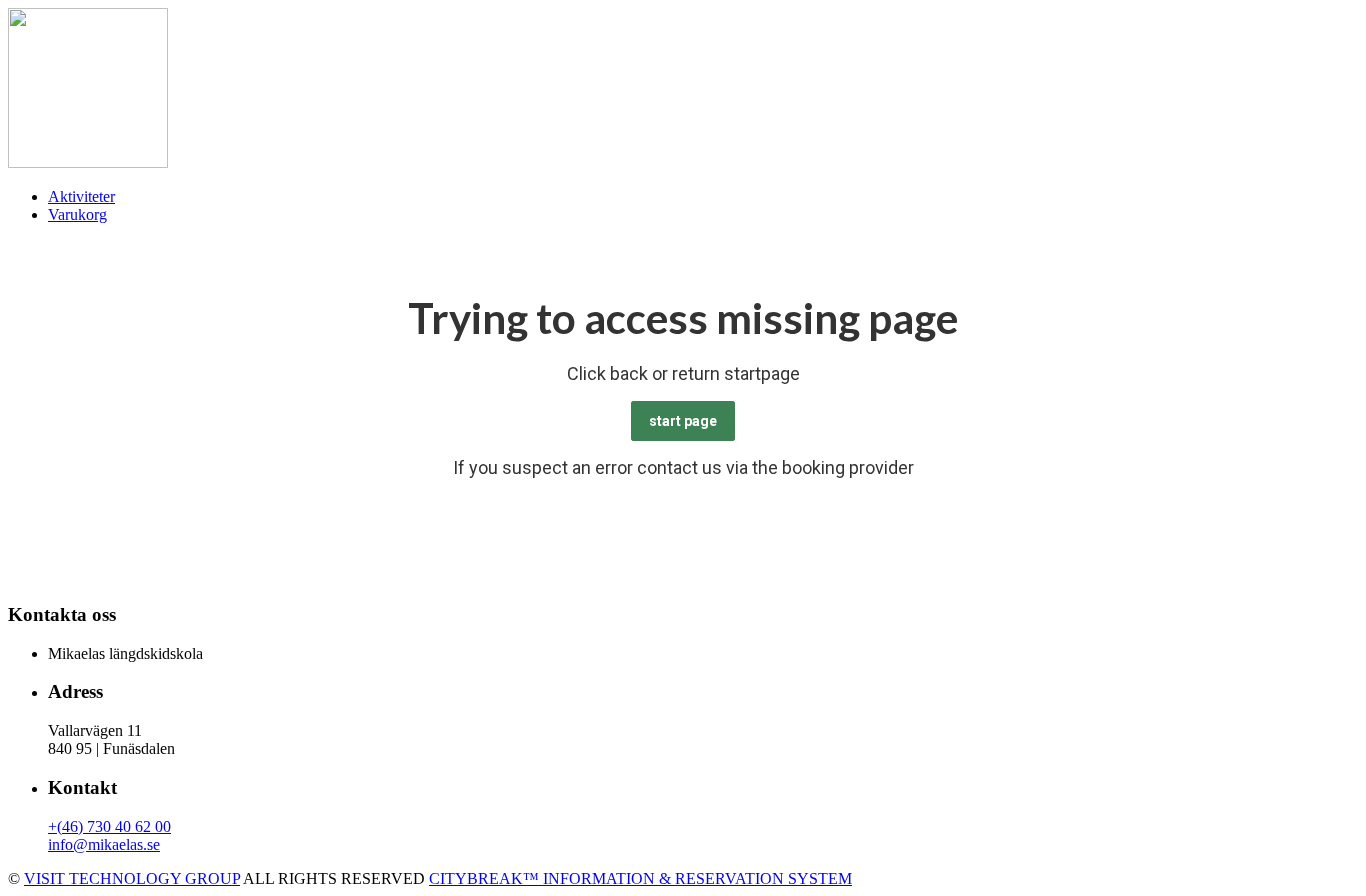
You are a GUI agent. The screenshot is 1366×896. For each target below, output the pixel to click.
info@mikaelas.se (104, 844)
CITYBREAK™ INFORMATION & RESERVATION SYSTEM (640, 878)
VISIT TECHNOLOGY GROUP (132, 878)
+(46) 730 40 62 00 (109, 826)
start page (683, 421)
